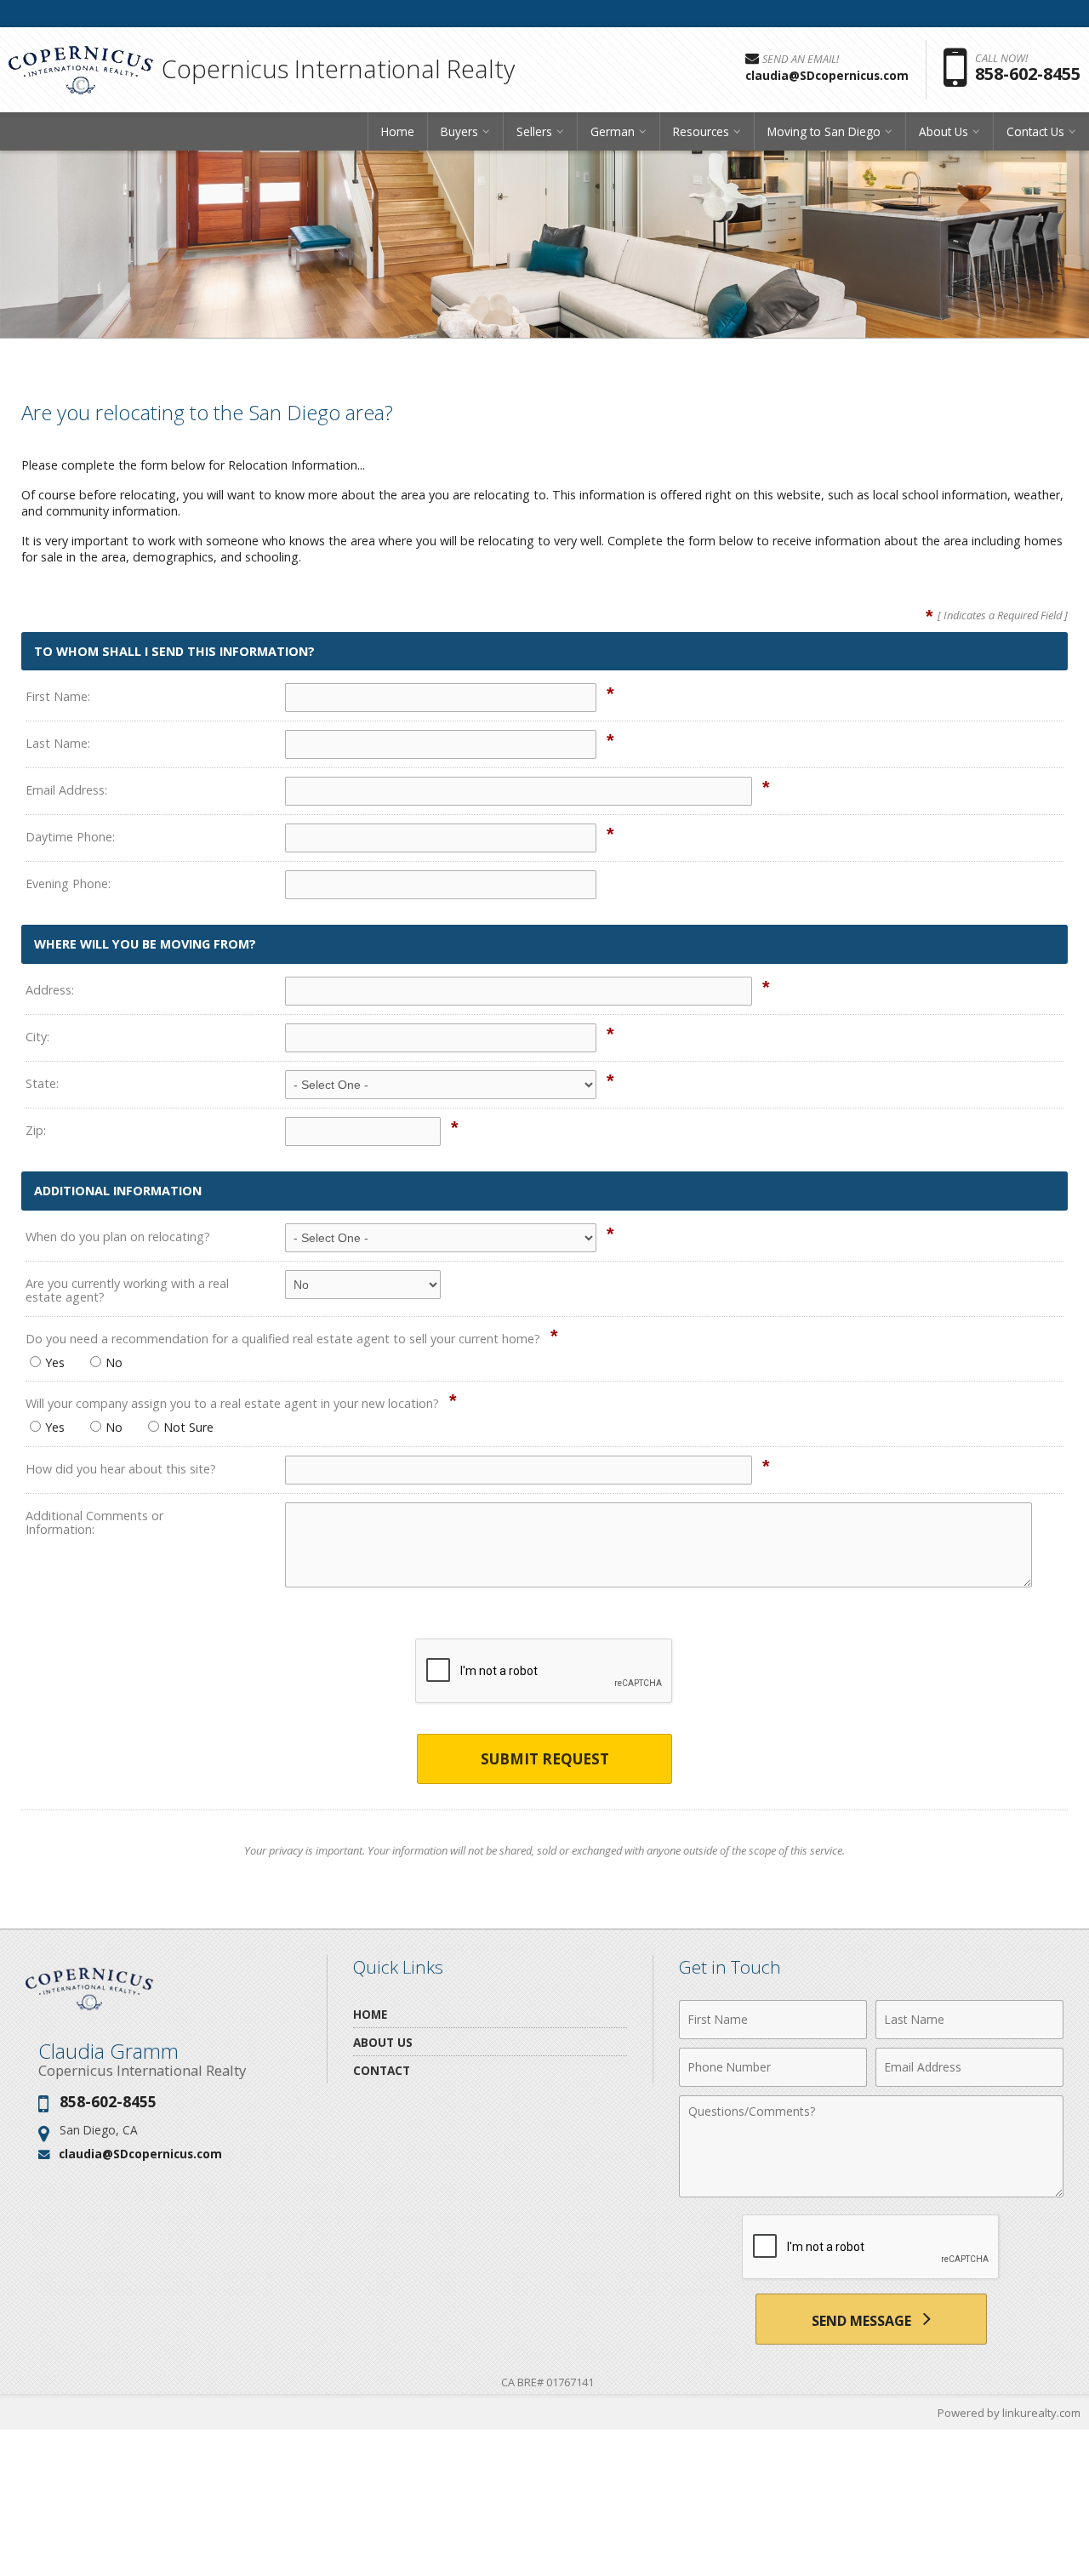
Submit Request (545, 1759)
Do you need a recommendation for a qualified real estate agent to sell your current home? (283, 1339)
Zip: (36, 1130)
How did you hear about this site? (121, 1469)
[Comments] (871, 2192)
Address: (50, 990)
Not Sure (188, 1427)
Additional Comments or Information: (94, 1522)
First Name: (58, 696)
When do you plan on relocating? (118, 1237)
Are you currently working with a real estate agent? (127, 1290)
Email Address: (66, 790)
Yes (55, 1362)
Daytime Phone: (70, 837)
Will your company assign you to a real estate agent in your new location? (232, 1403)
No (114, 1362)
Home (398, 131)
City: (37, 1037)
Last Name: (58, 743)
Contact (382, 2070)
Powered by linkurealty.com (1009, 2413)
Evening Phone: (68, 883)
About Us (383, 2042)
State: (42, 1083)
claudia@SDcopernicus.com (140, 2154)
